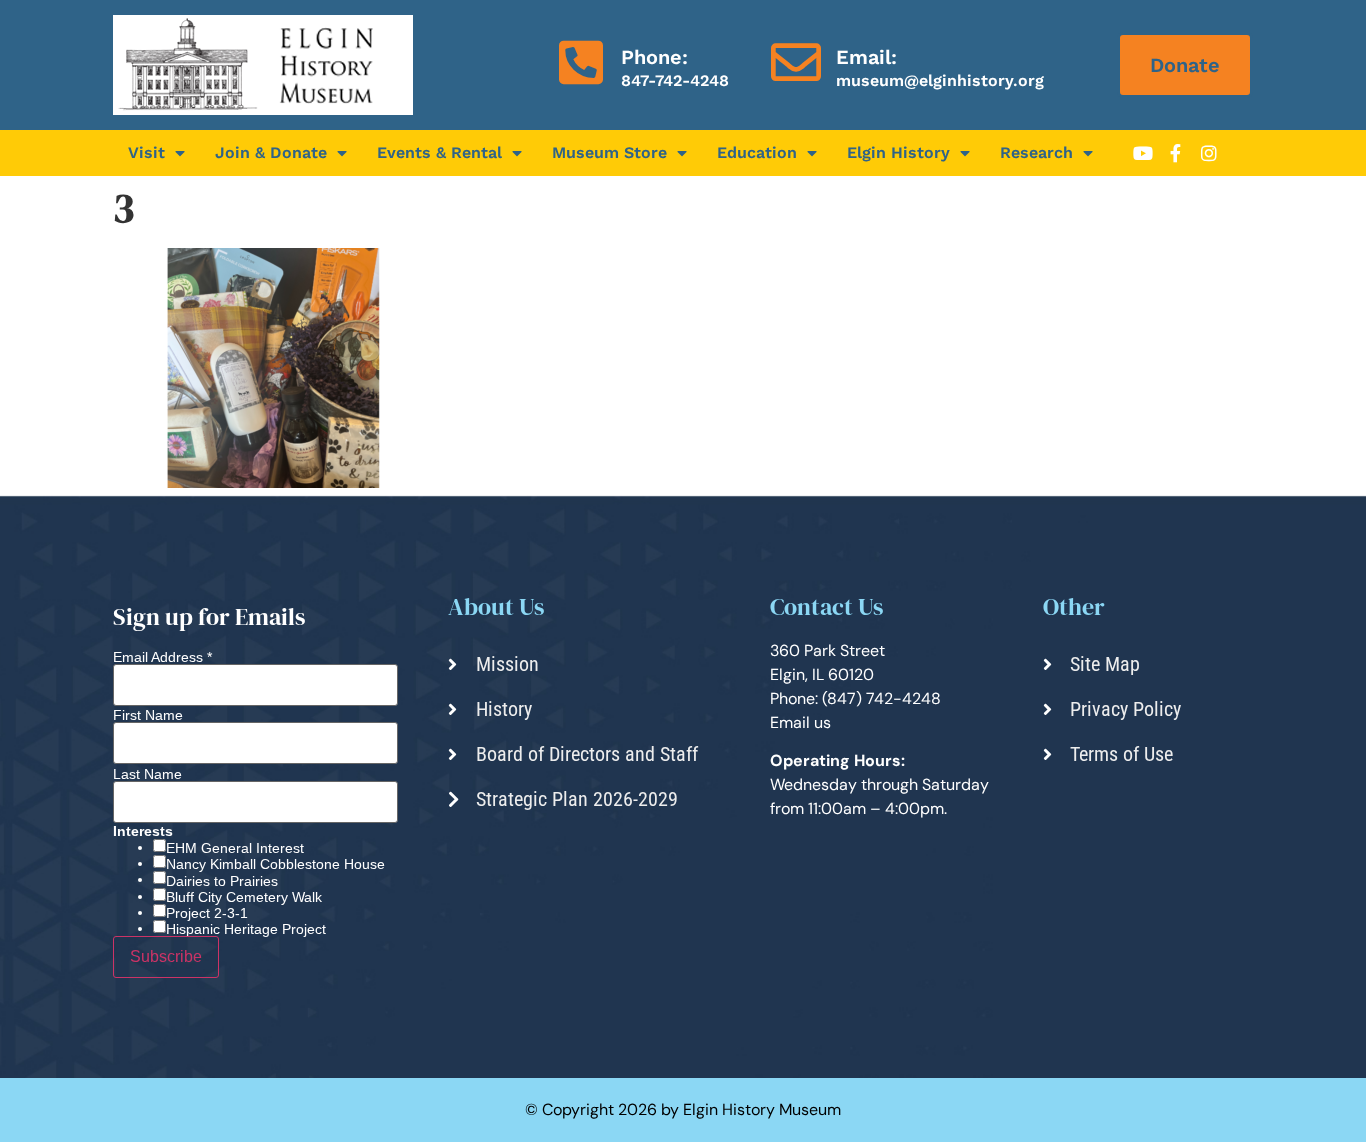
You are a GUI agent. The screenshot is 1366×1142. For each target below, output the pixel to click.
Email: (866, 57)
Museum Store (609, 152)
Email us (800, 722)
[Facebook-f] (1176, 153)
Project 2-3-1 (207, 913)
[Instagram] (1209, 153)
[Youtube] (1143, 153)
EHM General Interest (235, 848)
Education (757, 152)
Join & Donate (271, 152)
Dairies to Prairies (222, 881)
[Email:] (796, 62)
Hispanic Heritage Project (246, 929)
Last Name (147, 774)
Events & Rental (439, 152)
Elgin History (898, 152)
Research (1036, 152)
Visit (146, 152)
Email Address (162, 657)
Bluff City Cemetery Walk (244, 897)
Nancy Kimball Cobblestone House (275, 864)
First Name (148, 715)
